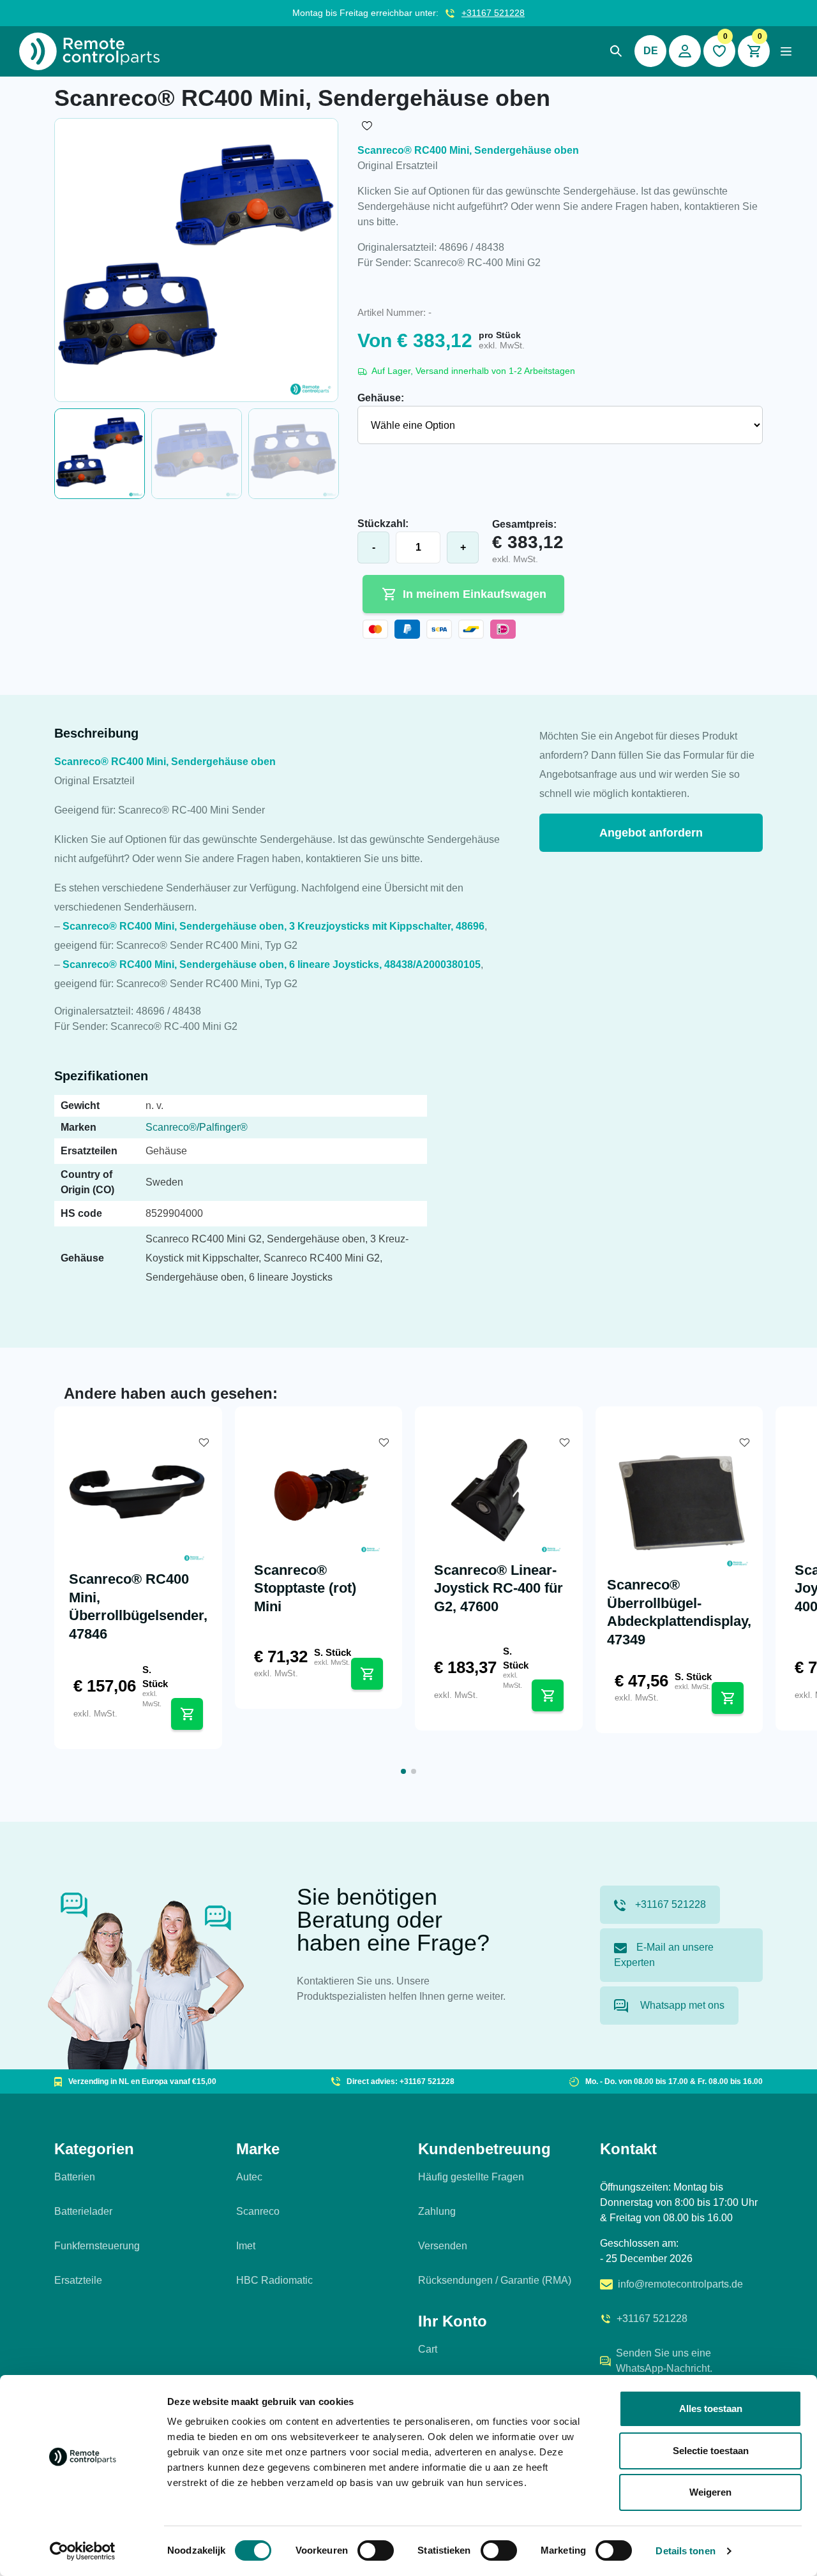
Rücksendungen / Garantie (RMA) (495, 2280)
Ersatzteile (78, 2280)
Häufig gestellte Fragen (471, 2177)
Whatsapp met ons (681, 2005)
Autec (249, 2177)
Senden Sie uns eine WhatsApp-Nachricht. (664, 2361)
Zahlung (437, 2211)
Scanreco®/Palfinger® (197, 1127)
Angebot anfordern (651, 833)
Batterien (75, 2177)
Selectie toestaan (711, 2451)
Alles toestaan (711, 2408)
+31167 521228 (493, 13)
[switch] (376, 2550)
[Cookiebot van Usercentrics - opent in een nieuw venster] (83, 2551)
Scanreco (258, 2211)
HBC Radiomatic (274, 2280)
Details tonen (685, 2551)
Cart (428, 2349)
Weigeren (710, 2492)
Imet (246, 2246)
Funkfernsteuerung (97, 2246)
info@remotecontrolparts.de (680, 2284)
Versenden (443, 2246)
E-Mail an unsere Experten (664, 1955)
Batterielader (83, 2211)
